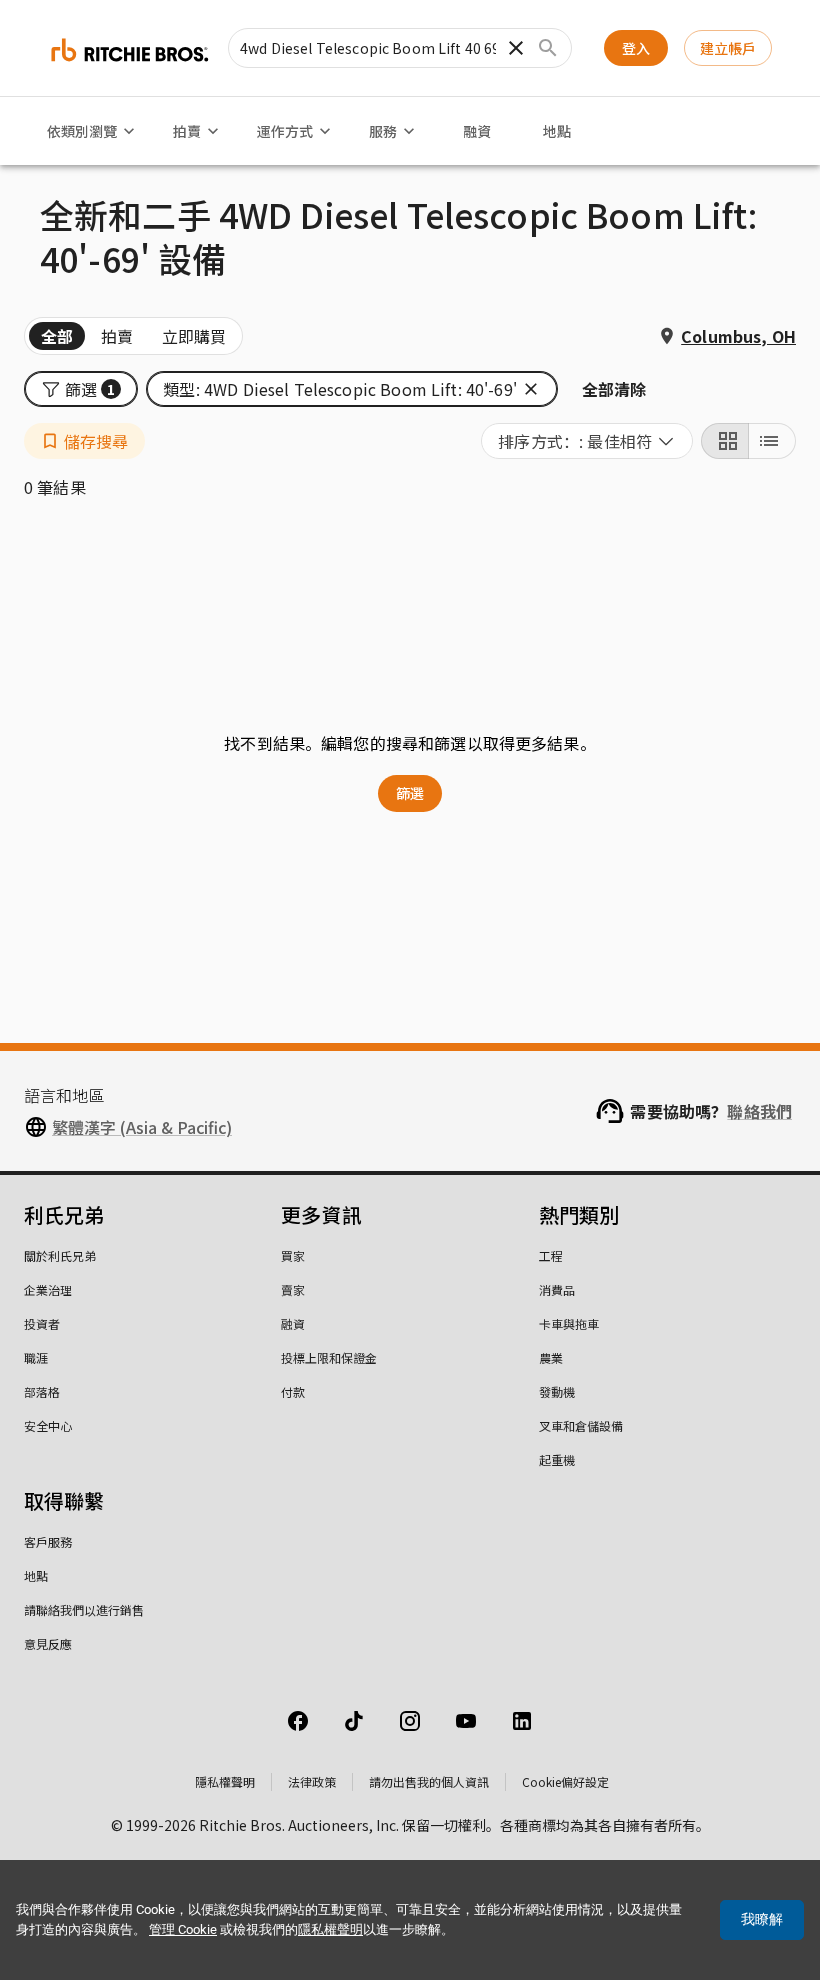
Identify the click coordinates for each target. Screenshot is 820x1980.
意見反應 (48, 1643)
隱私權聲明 (225, 1781)
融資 (477, 131)
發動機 (557, 1391)
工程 (551, 1255)
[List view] (772, 441)
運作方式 (285, 131)
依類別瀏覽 (82, 131)
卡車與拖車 (569, 1323)
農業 (551, 1357)
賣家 (293, 1289)
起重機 (557, 1459)
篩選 (410, 793)
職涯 (36, 1357)
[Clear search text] (516, 48)
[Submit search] (548, 48)
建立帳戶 (728, 48)
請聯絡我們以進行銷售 (84, 1609)
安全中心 (48, 1425)
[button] (81, 389)
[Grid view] (725, 441)
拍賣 (187, 131)
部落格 (42, 1391)
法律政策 (312, 1781)
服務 (383, 131)
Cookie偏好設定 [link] (565, 1781)
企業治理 (48, 1289)
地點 (557, 131)
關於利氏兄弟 (60, 1255)
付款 (293, 1391)
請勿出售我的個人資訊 (429, 1781)
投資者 (42, 1323)
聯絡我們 (759, 1111)
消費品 (557, 1289)
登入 (636, 48)
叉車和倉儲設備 (581, 1425)
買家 (293, 1255)
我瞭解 (762, 1919)
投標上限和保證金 (329, 1357)
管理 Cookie (183, 1929)
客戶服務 (48, 1541)
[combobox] (587, 441)
